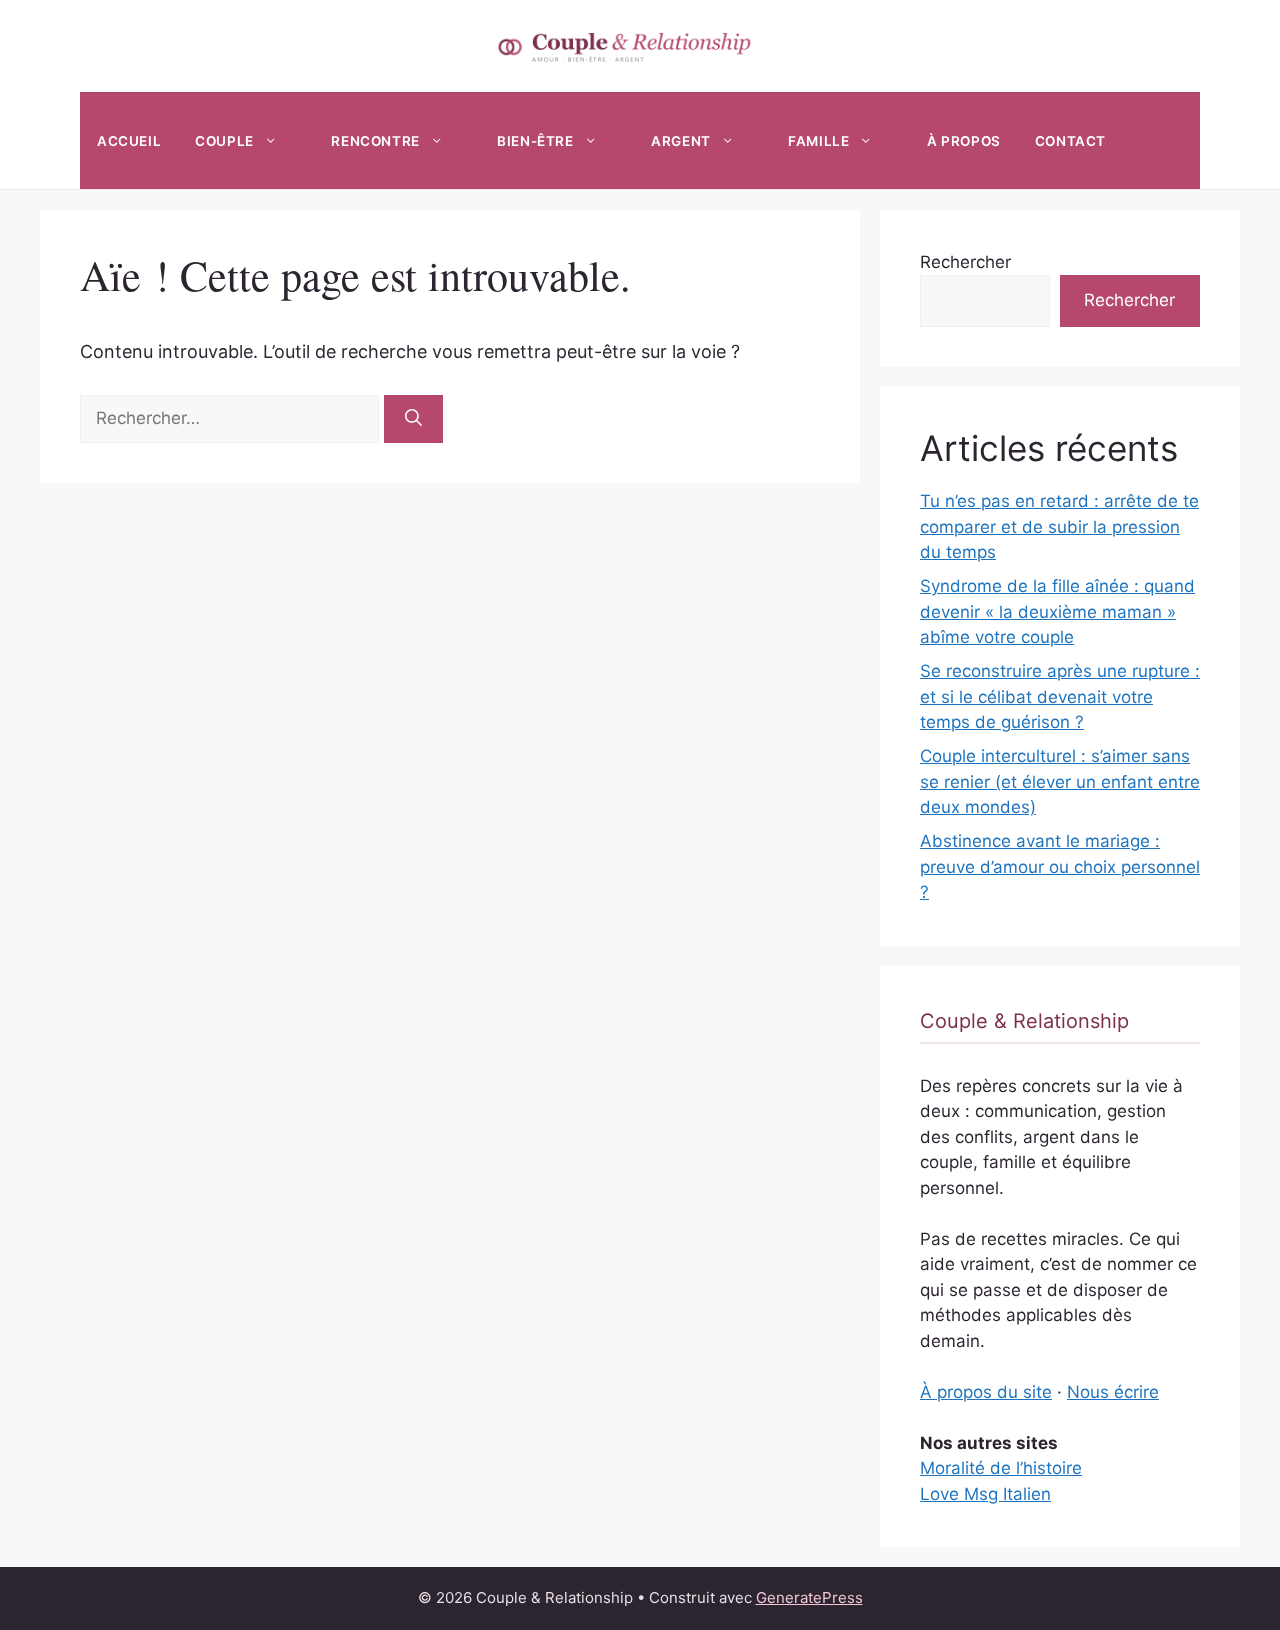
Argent (681, 141)
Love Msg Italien (985, 1494)
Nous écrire (1113, 1392)
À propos (964, 141)
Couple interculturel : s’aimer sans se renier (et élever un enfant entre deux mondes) (1060, 781)
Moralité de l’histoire (1001, 1468)
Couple (224, 141)
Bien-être (535, 141)
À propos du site (986, 1392)
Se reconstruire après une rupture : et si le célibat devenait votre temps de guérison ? (1060, 696)
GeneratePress (809, 1597)
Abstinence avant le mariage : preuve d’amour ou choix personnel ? (1060, 866)
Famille (818, 141)
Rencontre (375, 141)
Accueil (129, 141)
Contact (1070, 141)
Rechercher (965, 262)
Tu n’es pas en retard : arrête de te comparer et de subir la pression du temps (1059, 526)
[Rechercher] (413, 419)
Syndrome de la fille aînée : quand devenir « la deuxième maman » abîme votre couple (1057, 611)
